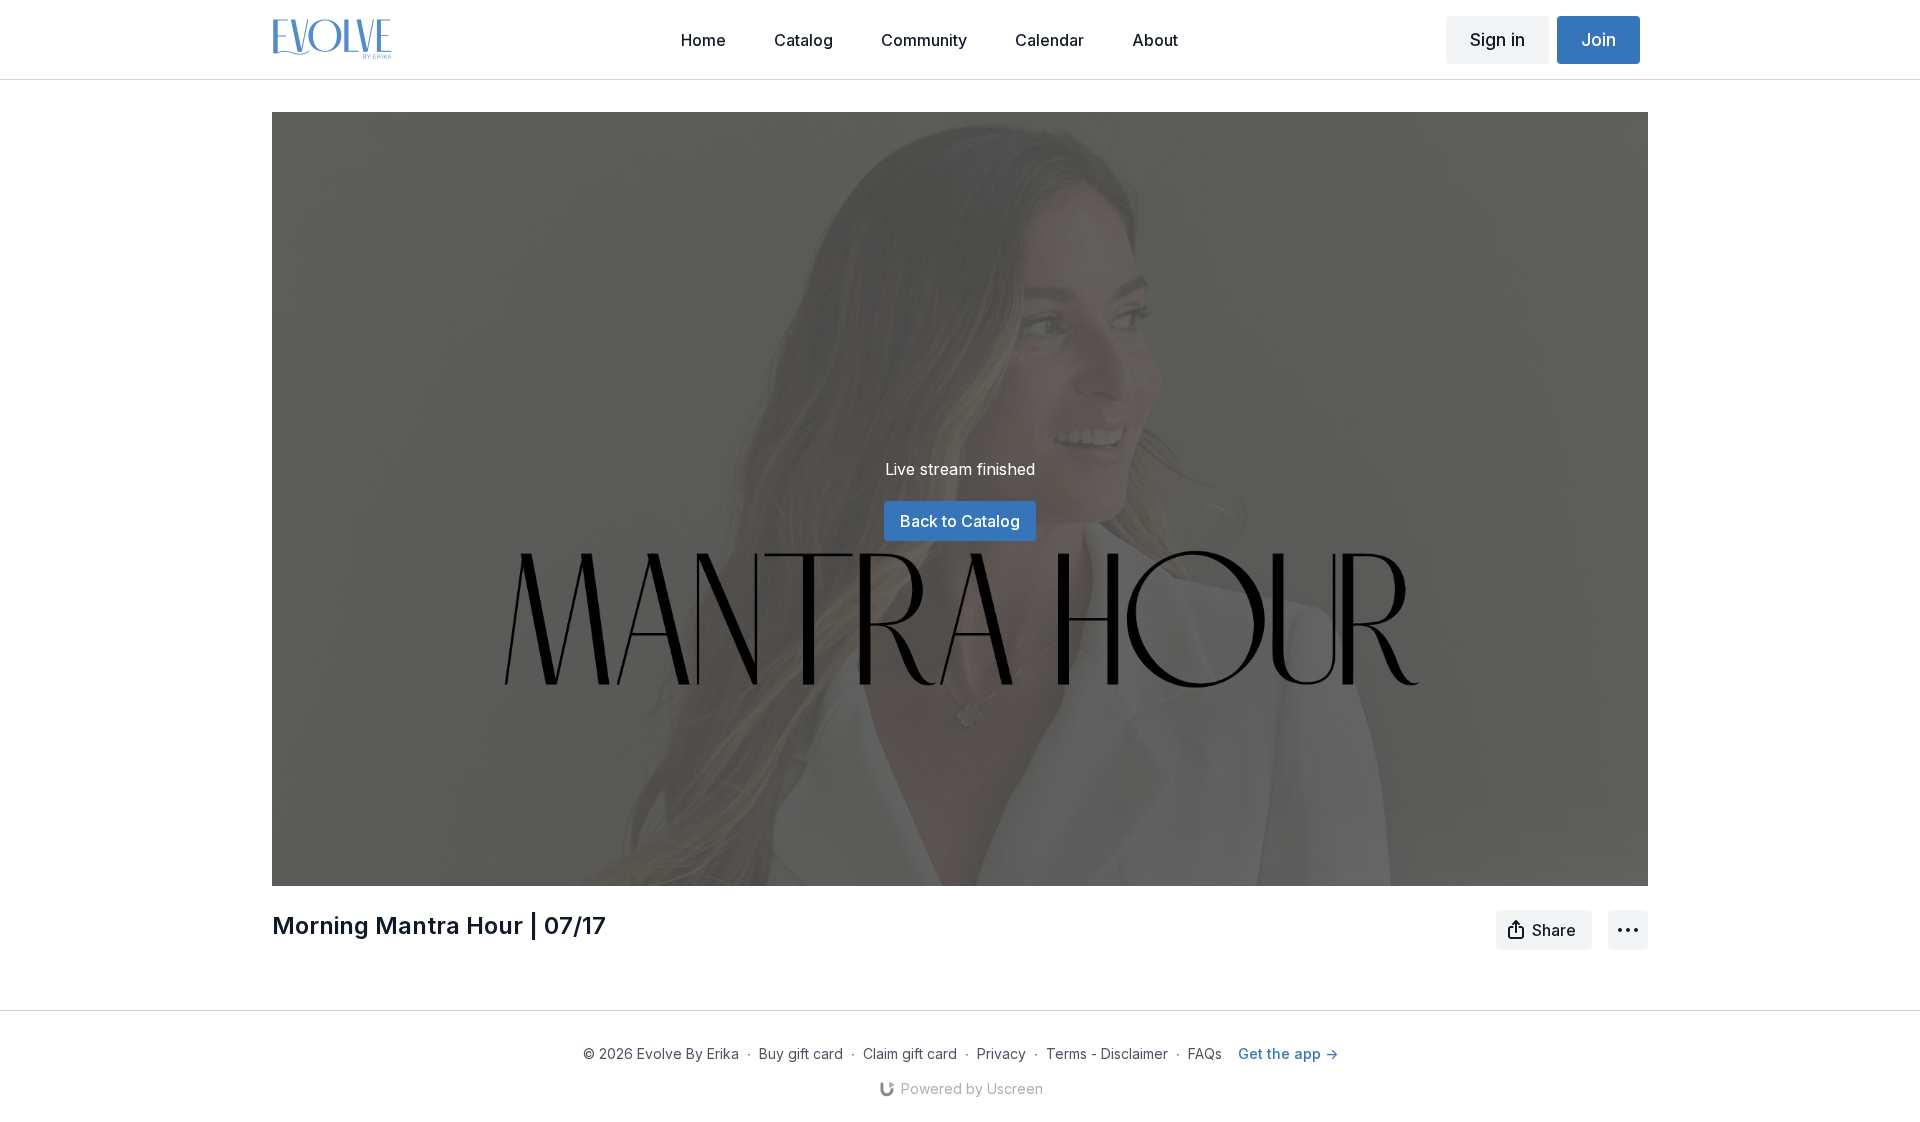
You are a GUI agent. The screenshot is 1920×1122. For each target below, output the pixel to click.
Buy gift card (801, 1053)
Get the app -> (1288, 1053)
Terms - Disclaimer (1107, 1053)
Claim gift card (910, 1053)
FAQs (1205, 1053)
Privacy (1001, 1053)
